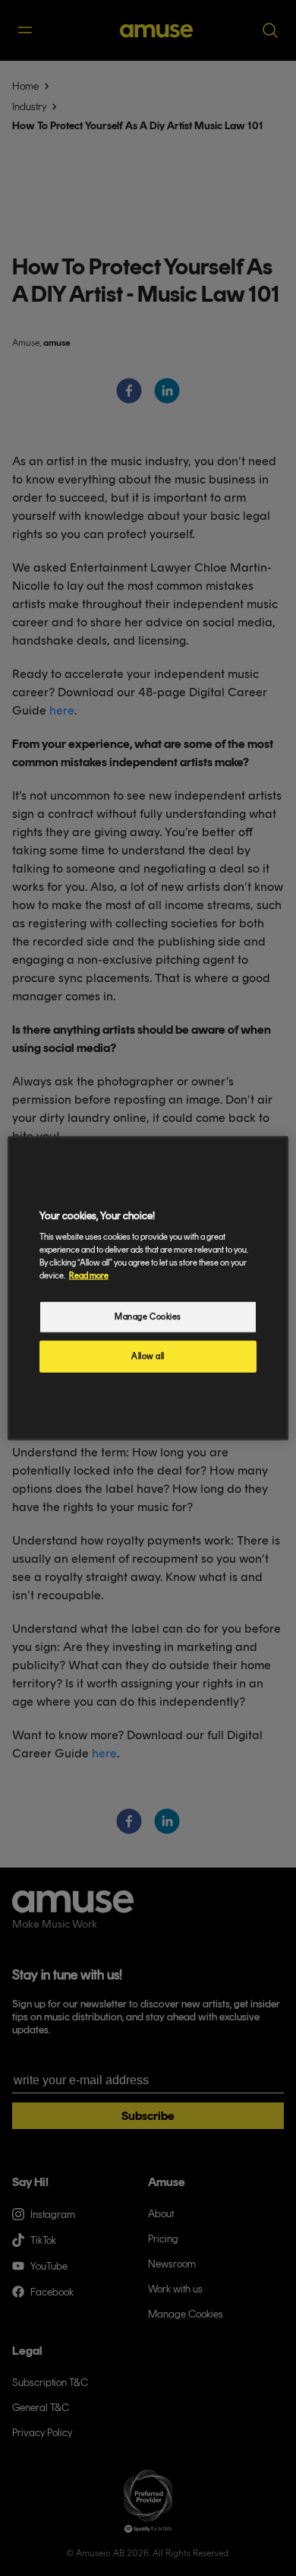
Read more (89, 1275)
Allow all (148, 1356)
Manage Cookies (148, 1317)
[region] (148, 1288)
